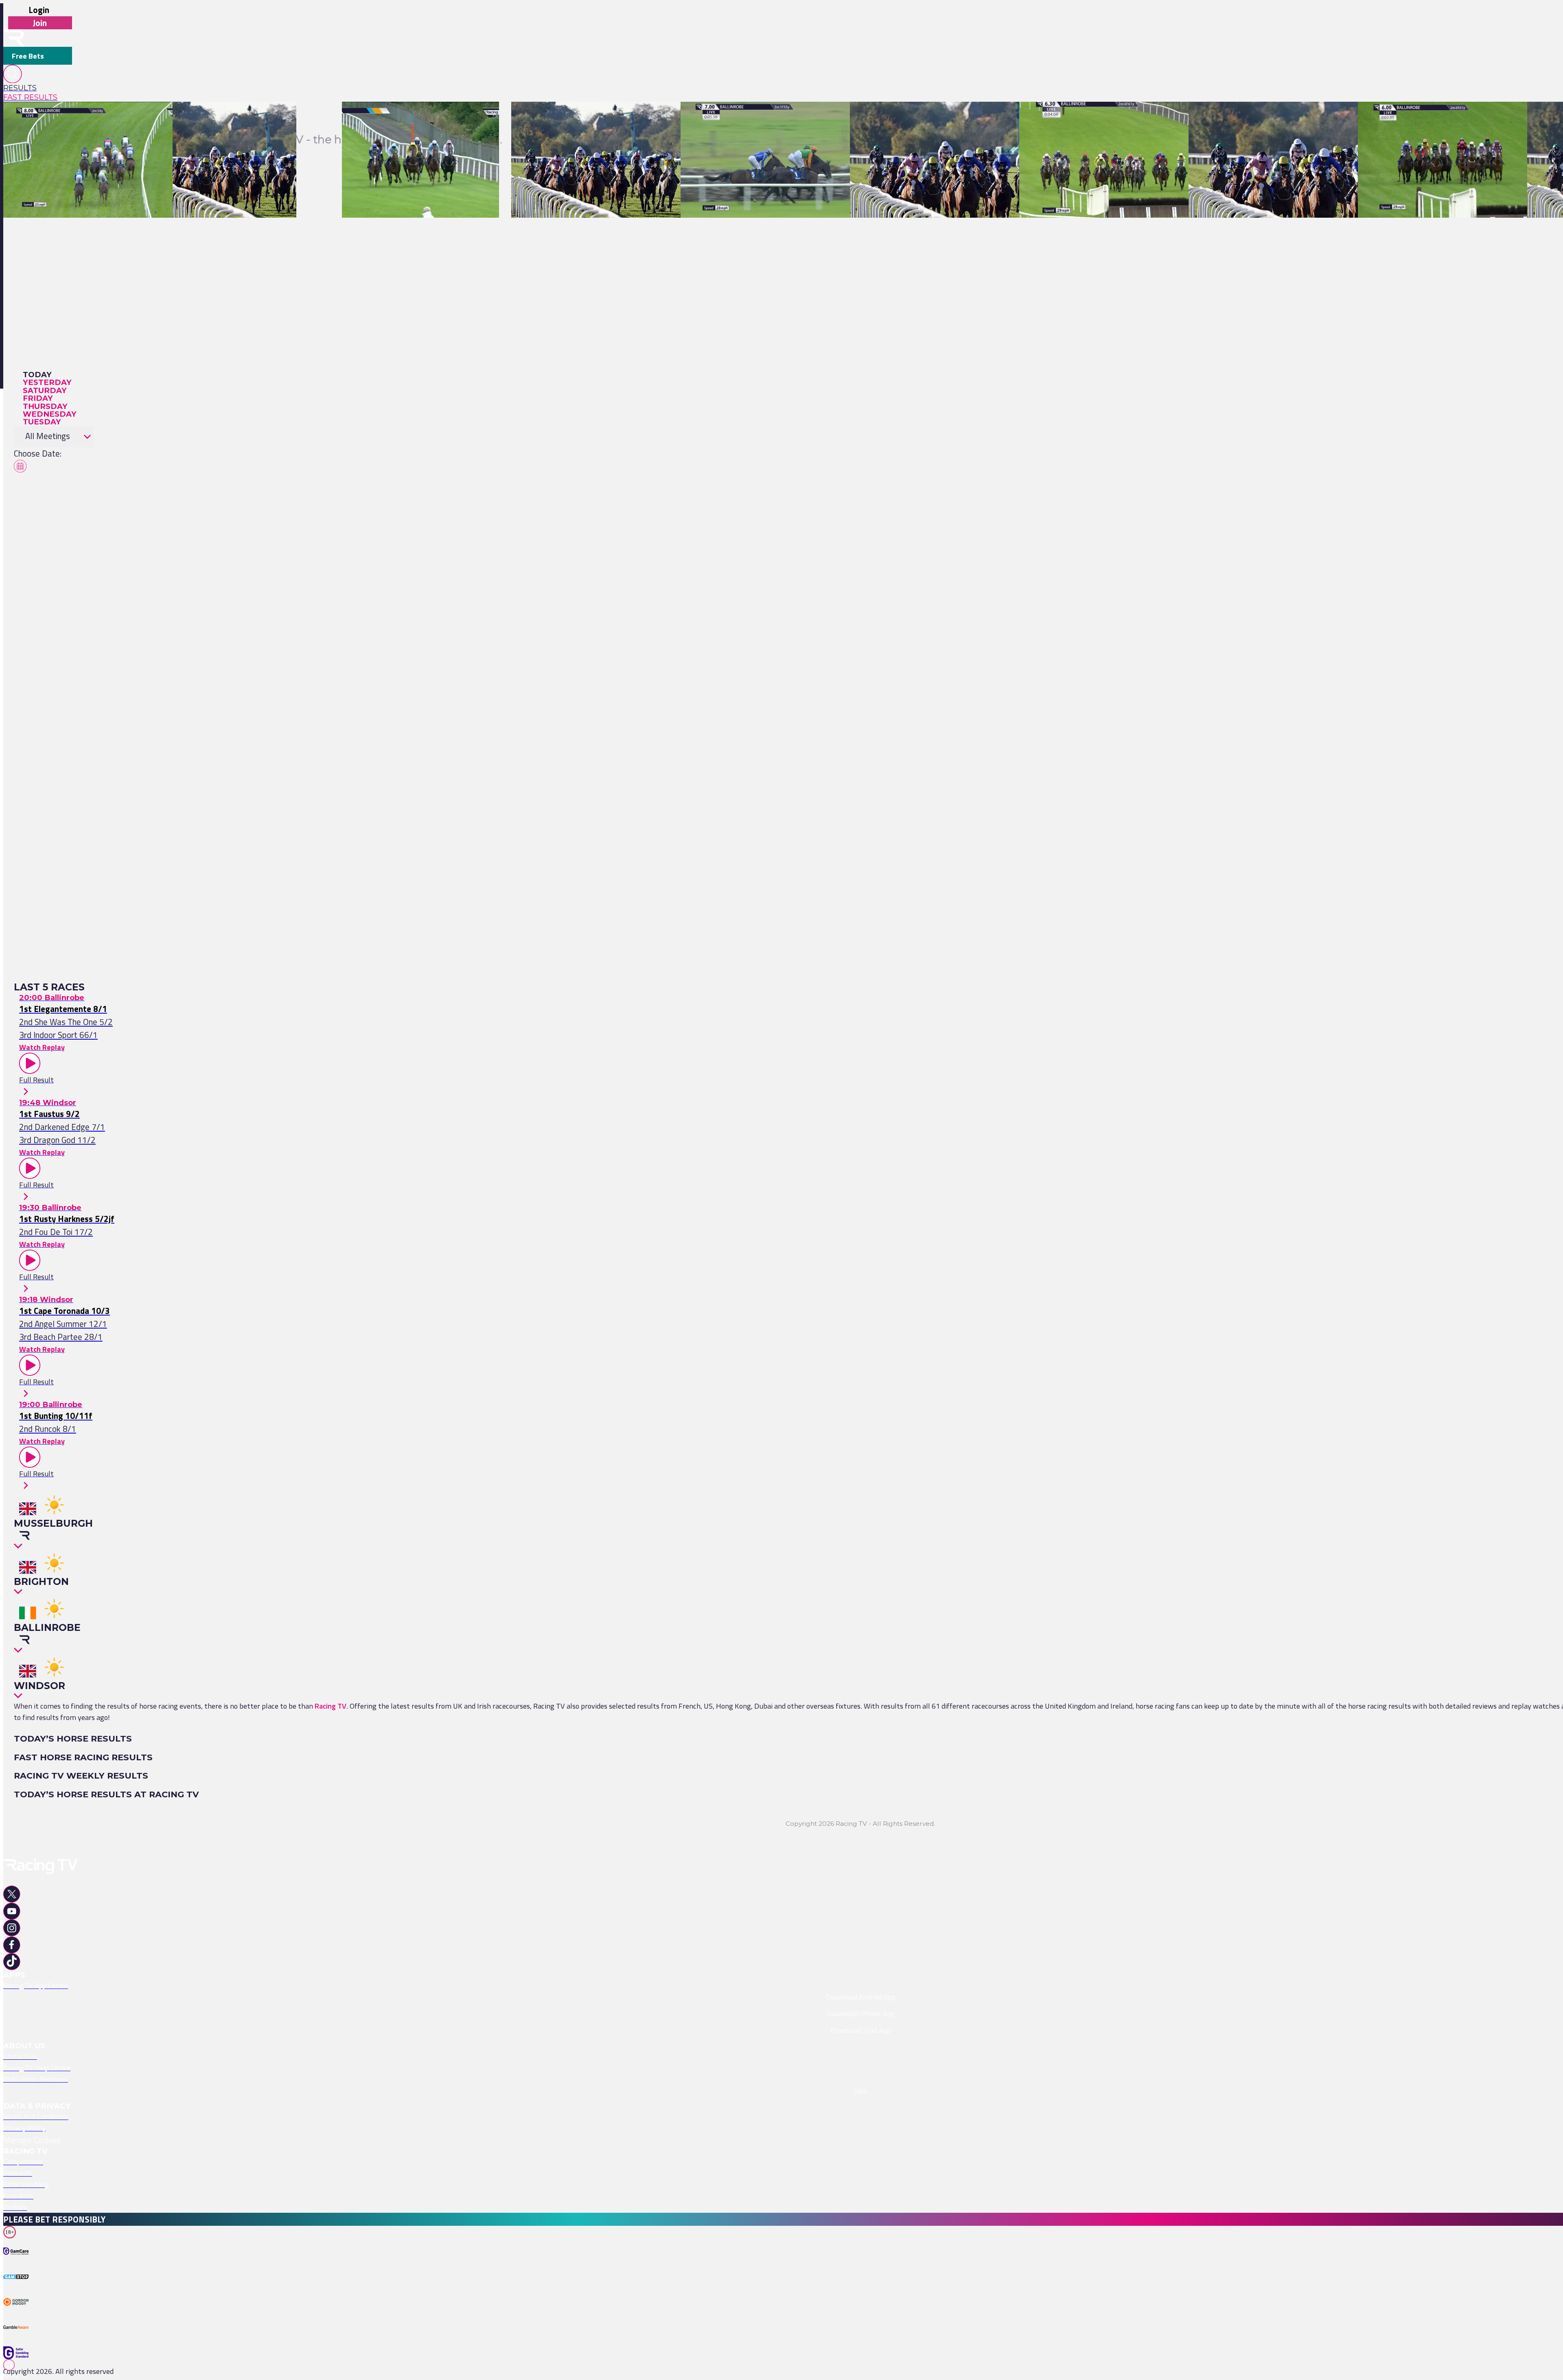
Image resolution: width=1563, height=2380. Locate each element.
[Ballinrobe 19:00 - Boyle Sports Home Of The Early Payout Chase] (786, 120)
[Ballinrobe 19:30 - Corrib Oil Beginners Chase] (415, 120)
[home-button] (14, 38)
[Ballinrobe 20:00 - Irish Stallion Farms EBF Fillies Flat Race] (100, 120)
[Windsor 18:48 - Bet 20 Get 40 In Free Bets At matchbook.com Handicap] (968, 120)
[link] (38, 88)
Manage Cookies (32, 2140)
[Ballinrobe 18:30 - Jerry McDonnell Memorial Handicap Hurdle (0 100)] (1131, 120)
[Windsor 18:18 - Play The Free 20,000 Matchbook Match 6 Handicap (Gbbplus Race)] (1324, 120)
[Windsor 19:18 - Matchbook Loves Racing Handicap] (594, 120)
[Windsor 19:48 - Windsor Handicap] (229, 120)
